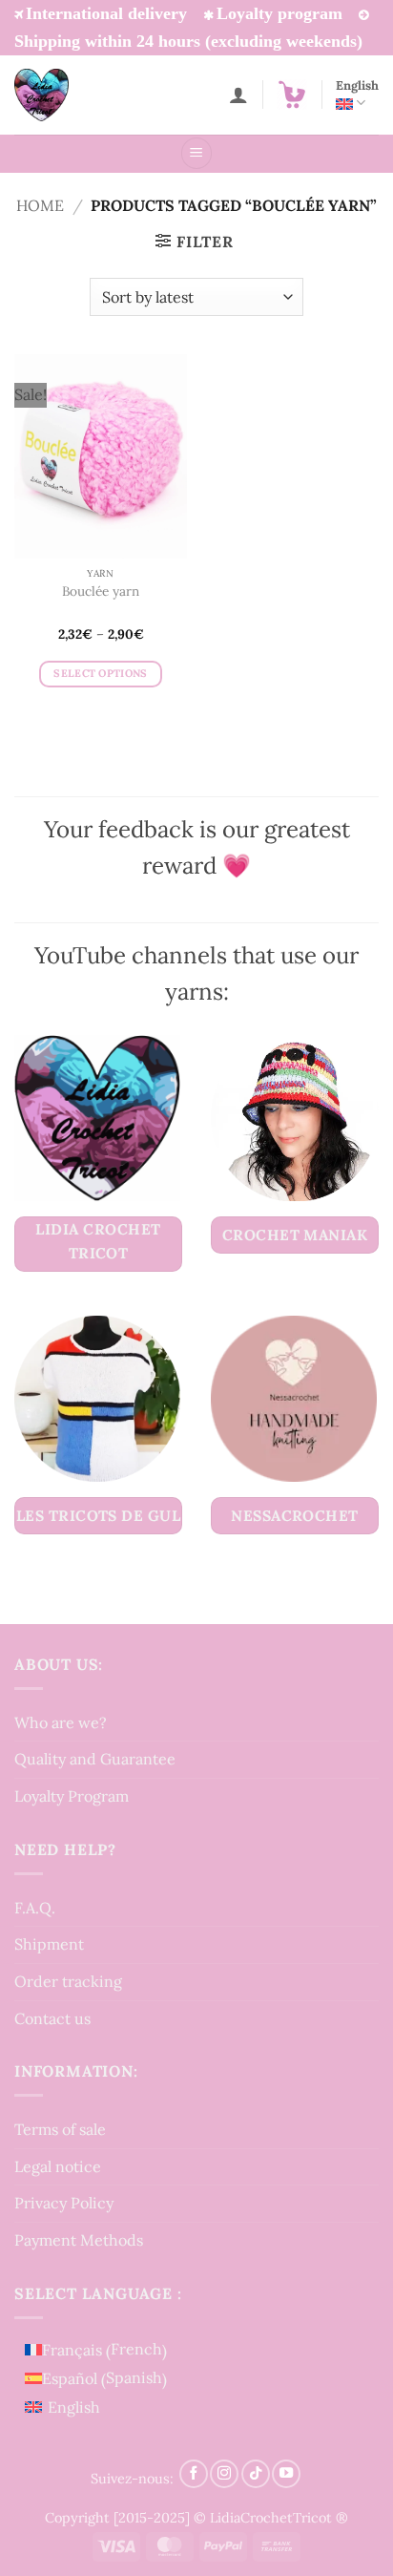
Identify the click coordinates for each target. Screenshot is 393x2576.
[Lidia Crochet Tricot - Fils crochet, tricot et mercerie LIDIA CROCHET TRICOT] (68, 95)
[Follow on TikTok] (256, 2474)
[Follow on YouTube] (286, 2474)
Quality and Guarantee (95, 1759)
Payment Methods (79, 2240)
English (357, 85)
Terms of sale (60, 2129)
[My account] (238, 95)
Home (40, 205)
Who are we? (61, 1722)
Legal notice (58, 2166)
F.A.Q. (35, 1908)
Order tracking (68, 1981)
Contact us (52, 2018)
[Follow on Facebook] (194, 2474)
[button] (292, 95)
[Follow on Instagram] (224, 2474)
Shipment (49, 1944)
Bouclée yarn (101, 591)
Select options (101, 673)
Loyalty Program (72, 1796)
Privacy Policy (64, 2203)
